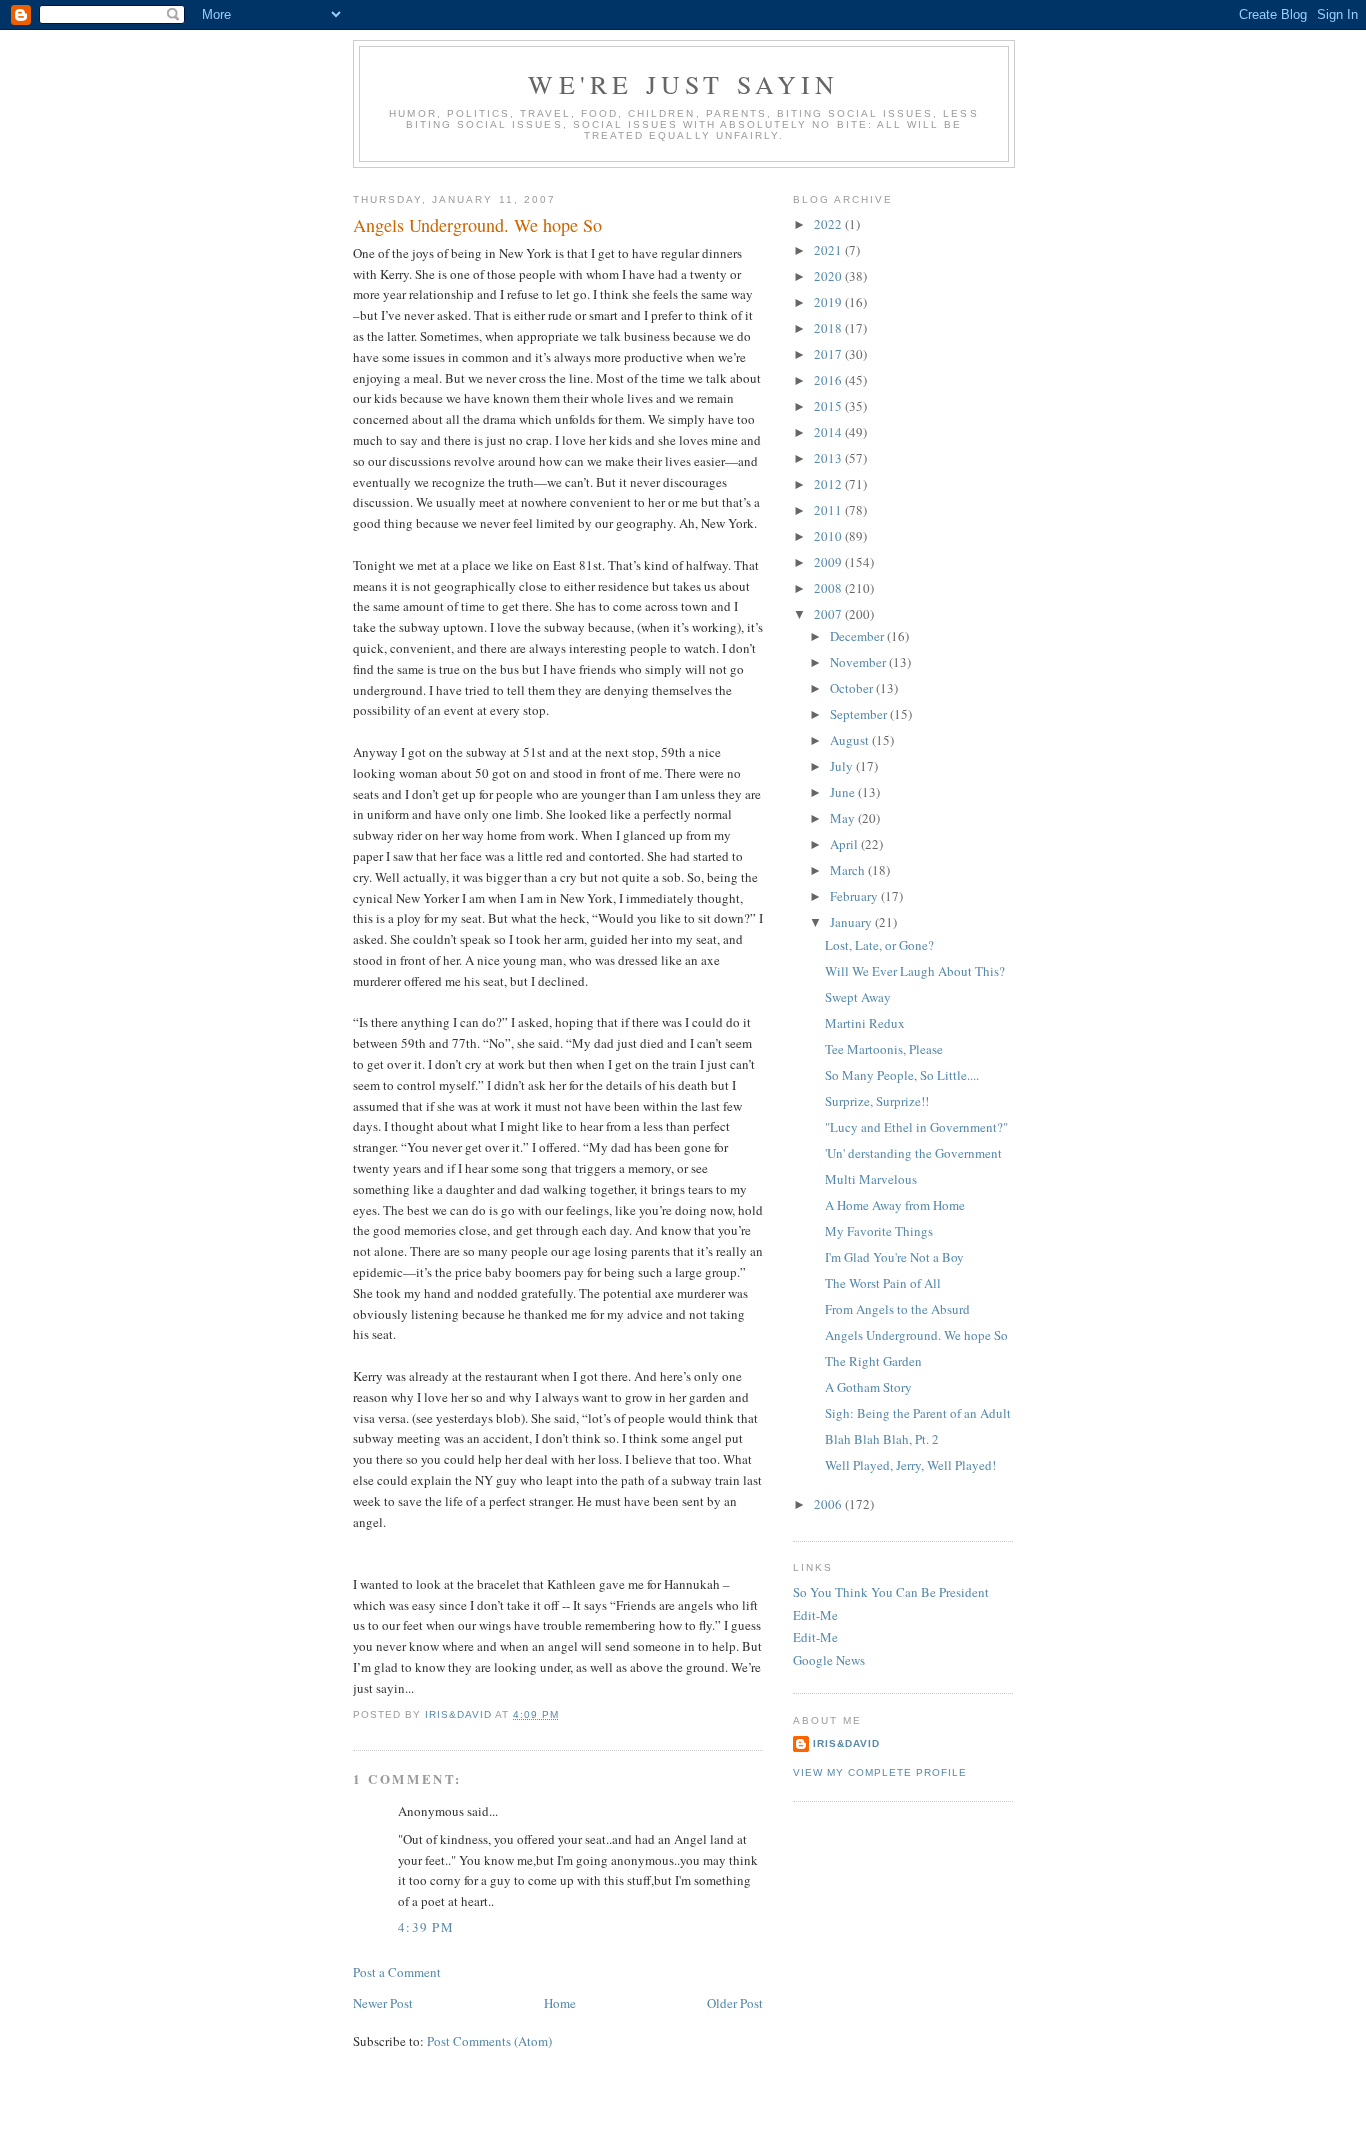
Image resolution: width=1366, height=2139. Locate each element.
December (858, 636)
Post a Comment (397, 1972)
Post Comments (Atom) (489, 2041)
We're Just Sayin (683, 84)
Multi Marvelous (871, 1179)
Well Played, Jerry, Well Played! (910, 1465)
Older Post (735, 2003)
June (844, 792)
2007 (829, 614)
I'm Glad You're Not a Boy (894, 1257)
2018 (829, 328)
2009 (829, 562)
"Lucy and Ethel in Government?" (916, 1127)
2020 (829, 276)
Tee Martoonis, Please (884, 1049)
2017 (829, 354)
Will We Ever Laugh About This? (915, 971)
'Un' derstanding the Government (913, 1153)
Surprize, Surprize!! (877, 1101)
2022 (829, 224)
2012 (829, 484)
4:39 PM (426, 1927)
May (844, 818)
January (852, 922)
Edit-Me (815, 1615)
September (860, 714)
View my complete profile (880, 1772)
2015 (829, 406)
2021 (829, 250)
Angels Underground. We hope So (916, 1335)
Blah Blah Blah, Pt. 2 (882, 1439)
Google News (829, 1660)
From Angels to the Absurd (897, 1309)
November (859, 662)
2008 (829, 588)
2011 (829, 510)
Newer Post (383, 2003)
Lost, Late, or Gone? (879, 945)
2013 (829, 458)
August (851, 740)
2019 (829, 302)
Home (560, 2003)
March (849, 870)
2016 (829, 380)
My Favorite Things (879, 1231)
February (855, 896)
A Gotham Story (868, 1387)
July (843, 766)
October (853, 688)
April (845, 844)
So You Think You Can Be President (891, 1592)
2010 (829, 536)
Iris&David (846, 1743)
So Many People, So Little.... (902, 1075)
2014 (829, 432)
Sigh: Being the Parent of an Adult (918, 1413)
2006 (829, 1504)
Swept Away (858, 997)
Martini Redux (865, 1023)
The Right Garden (873, 1361)
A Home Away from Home (895, 1205)
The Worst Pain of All (883, 1283)
